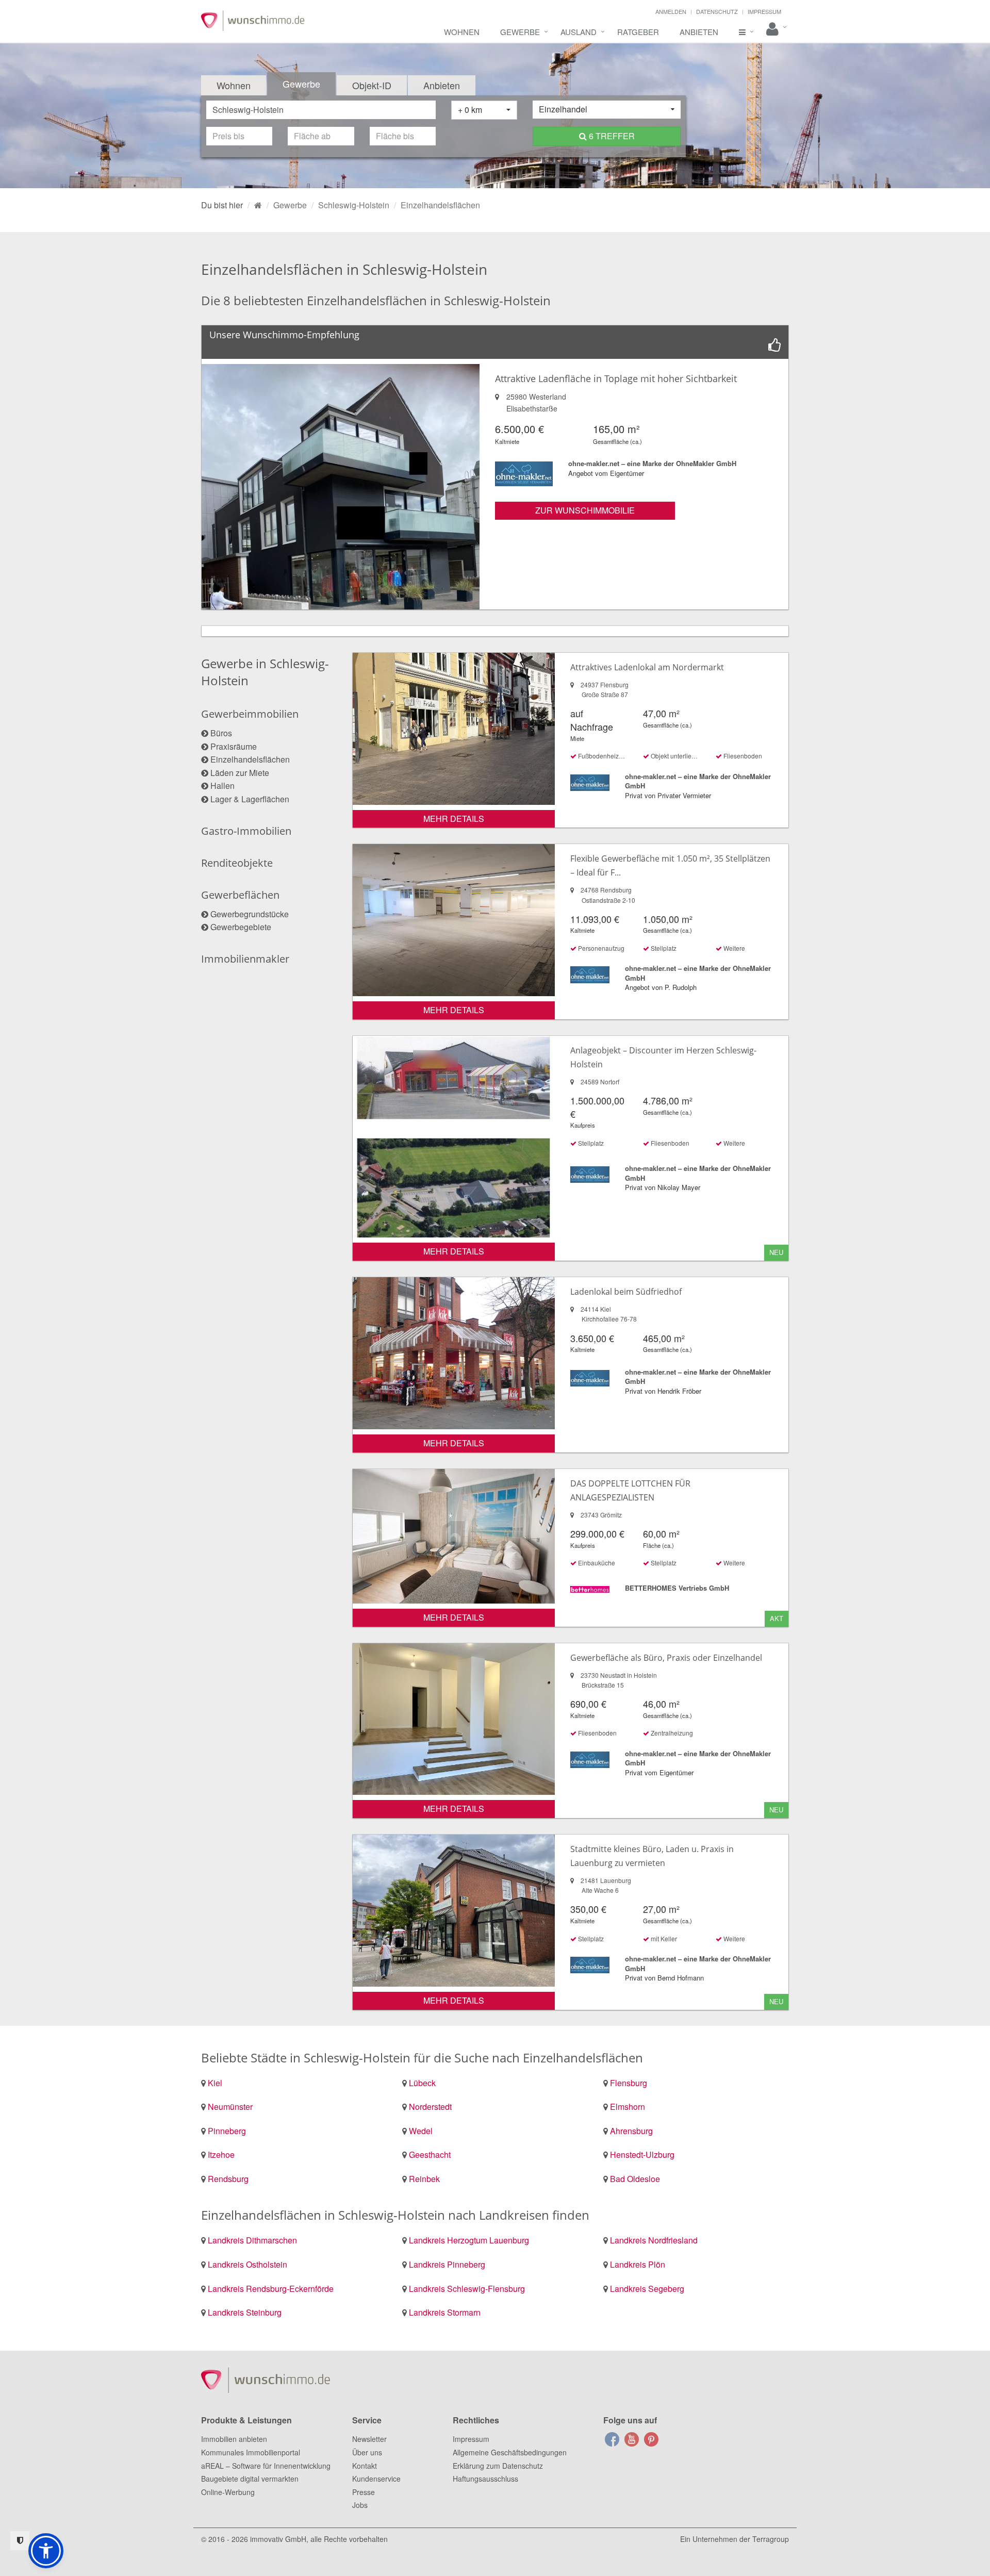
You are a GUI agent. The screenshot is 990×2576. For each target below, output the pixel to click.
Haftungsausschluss (485, 2479)
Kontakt (365, 2466)
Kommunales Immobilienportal (251, 2452)
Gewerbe (520, 32)
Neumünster (230, 2107)
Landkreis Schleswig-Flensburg (467, 2289)
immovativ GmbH (278, 2539)
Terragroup (771, 2539)
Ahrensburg (631, 2131)
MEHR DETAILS (454, 819)
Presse (364, 2492)
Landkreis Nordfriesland (654, 2240)
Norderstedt (430, 2107)
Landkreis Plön (638, 2264)
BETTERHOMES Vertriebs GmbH (677, 1588)
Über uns (367, 2452)
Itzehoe (221, 2154)
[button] (46, 2551)
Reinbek (424, 2179)
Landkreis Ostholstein (247, 2264)
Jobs (360, 2505)
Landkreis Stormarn (445, 2312)
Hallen (222, 786)
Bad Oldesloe (635, 2179)
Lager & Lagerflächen (250, 799)
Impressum (764, 11)
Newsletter (369, 2439)
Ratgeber (638, 32)
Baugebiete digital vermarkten (250, 2479)
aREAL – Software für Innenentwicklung (266, 2466)
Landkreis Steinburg (245, 2312)
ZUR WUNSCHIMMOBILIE (585, 510)
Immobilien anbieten (234, 2439)
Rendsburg (228, 2179)
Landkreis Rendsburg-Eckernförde (271, 2289)
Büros (221, 733)
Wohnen (462, 32)
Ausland (579, 32)
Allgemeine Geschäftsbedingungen (510, 2452)
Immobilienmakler (245, 959)
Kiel (215, 2083)
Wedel (421, 2131)
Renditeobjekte (237, 863)
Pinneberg (227, 2131)
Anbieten (699, 32)
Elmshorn (628, 2107)
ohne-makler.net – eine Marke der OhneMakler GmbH (652, 463)
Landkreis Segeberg (647, 2289)
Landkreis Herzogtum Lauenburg (469, 2240)
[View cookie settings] (20, 2541)
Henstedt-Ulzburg (642, 2154)
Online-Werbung (228, 2492)
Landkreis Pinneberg (447, 2264)
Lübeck (422, 2083)
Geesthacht (430, 2154)
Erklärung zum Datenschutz (498, 2466)
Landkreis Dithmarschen (252, 2240)
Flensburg (629, 2083)
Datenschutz (717, 11)
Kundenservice (376, 2479)
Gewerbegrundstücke (250, 914)
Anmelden (671, 11)
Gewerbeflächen (240, 895)
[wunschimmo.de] (258, 205)
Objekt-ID (372, 85)
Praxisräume (234, 746)
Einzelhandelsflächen (250, 759)
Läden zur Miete (240, 773)
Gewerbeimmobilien (250, 714)
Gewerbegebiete (241, 927)
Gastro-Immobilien (246, 831)
